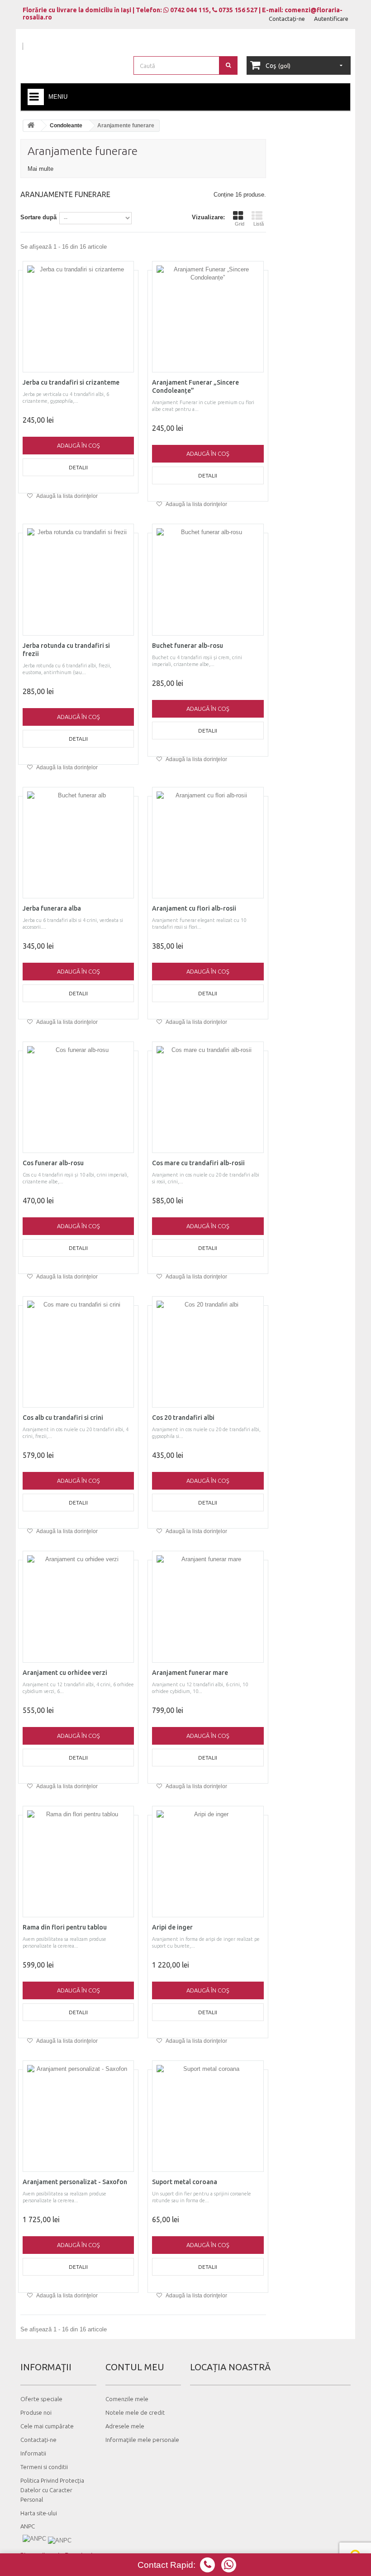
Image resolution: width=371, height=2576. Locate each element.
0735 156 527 (237, 10)
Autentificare (331, 19)
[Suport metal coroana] (208, 2116)
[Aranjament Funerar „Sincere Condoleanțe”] (208, 317)
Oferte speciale (41, 2399)
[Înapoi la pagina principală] (32, 126)
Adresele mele (125, 2426)
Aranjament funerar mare (190, 1673)
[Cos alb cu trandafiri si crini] (78, 1352)
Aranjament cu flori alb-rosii (194, 908)
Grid (240, 224)
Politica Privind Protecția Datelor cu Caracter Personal (52, 2490)
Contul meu (135, 2367)
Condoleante (66, 125)
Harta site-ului (39, 2513)
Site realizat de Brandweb (57, 2555)
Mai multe (40, 169)
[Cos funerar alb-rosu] (78, 1097)
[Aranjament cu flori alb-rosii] (208, 843)
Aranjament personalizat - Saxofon (75, 2182)
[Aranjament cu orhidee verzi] (78, 1606)
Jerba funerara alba (52, 908)
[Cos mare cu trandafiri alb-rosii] (208, 1097)
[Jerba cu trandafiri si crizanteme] (78, 317)
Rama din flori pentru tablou (65, 1927)
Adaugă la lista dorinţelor (67, 496)
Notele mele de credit (135, 2412)
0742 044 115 (189, 10)
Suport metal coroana (185, 2182)
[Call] (229, 2565)
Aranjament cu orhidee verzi (65, 1673)
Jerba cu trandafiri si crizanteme (71, 382)
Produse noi (36, 2412)
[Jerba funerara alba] (78, 843)
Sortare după (38, 217)
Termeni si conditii (44, 2467)
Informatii (33, 2453)
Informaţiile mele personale (142, 2440)
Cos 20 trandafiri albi (183, 1418)
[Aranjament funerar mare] (208, 1606)
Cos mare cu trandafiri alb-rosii (198, 1163)
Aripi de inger (172, 1927)
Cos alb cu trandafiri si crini (63, 1418)
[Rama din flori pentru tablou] (78, 1862)
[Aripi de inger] (208, 1862)
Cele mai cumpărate (47, 2426)
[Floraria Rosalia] (72, 54)
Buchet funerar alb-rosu (188, 646)
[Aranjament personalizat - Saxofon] (78, 2116)
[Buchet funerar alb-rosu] (208, 579)
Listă (259, 224)
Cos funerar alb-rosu (53, 1163)
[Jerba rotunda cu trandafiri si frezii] (78, 579)
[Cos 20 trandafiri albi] (208, 1352)
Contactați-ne (287, 19)
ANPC (28, 2526)
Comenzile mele (127, 2399)
